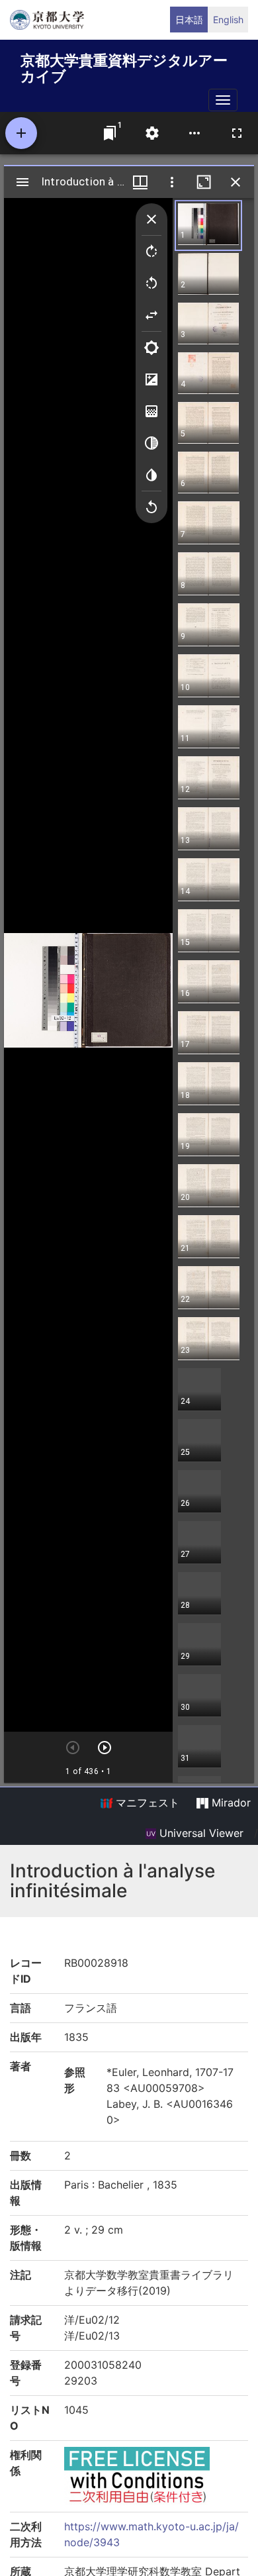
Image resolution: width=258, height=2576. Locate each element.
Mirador (230, 1803)
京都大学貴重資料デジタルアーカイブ (124, 66)
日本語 (189, 20)
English (228, 20)
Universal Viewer (200, 1833)
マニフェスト (146, 1803)
